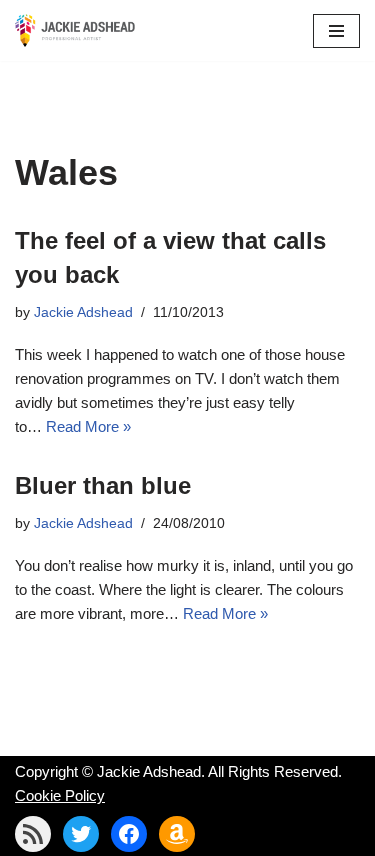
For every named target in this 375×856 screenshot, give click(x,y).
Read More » (88, 426)
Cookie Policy (60, 795)
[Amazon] (177, 834)
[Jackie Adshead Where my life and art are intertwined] (75, 30)
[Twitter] (81, 834)
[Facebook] (129, 834)
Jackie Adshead (83, 312)
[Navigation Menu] (336, 31)
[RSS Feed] (33, 834)
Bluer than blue (103, 485)
